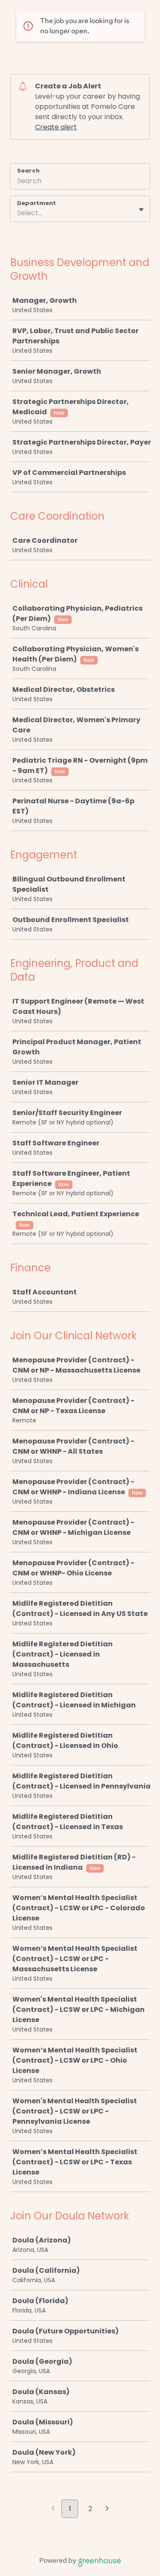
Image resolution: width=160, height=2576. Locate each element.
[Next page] (107, 2509)
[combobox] (18, 213)
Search (28, 171)
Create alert (56, 127)
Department (36, 203)
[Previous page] (53, 2509)
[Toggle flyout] (141, 210)
